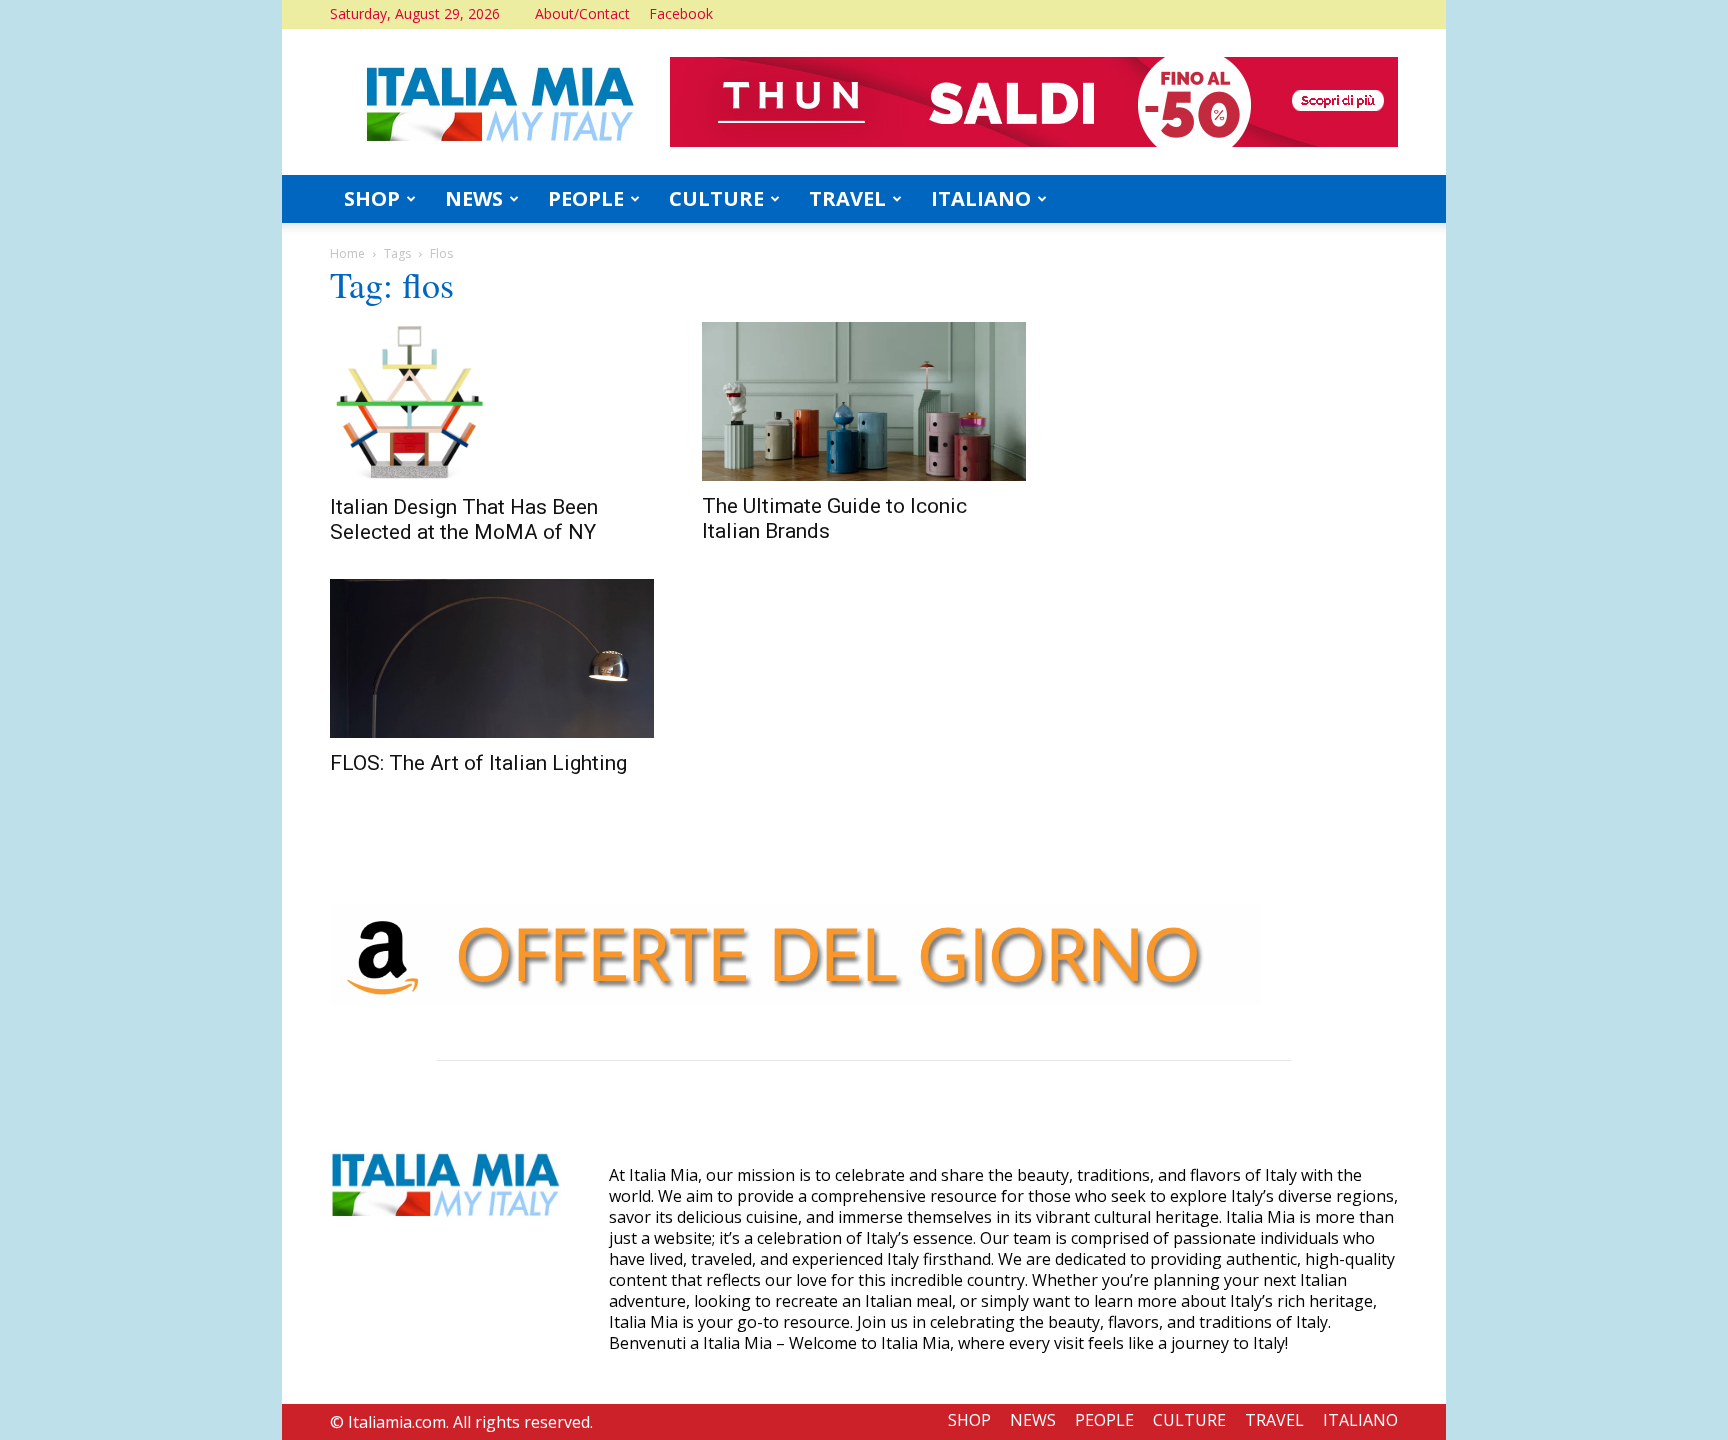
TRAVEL (847, 198)
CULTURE (716, 198)
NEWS (474, 198)
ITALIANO (981, 198)
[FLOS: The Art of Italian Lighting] (492, 658)
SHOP (372, 198)
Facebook (681, 13)
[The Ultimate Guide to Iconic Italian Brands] (864, 401)
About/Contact (582, 13)
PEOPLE (586, 198)
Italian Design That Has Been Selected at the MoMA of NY (464, 519)
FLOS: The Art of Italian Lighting (478, 763)
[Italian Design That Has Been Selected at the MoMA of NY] (492, 402)
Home (347, 253)
